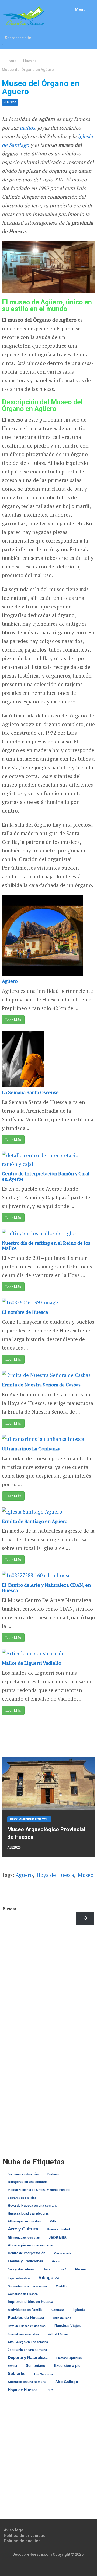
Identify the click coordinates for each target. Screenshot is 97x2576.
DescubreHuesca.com (32, 2554)
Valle (53, 2221)
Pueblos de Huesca (26, 2318)
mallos (27, 128)
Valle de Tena (62, 2318)
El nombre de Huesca (25, 1312)
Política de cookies (22, 2541)
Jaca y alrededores (21, 2269)
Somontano (36, 2366)
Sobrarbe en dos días (22, 2198)
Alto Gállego (67, 2382)
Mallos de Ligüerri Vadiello (32, 1663)
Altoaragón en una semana (30, 2245)
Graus (56, 2261)
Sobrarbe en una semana (27, 2382)
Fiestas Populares (69, 2358)
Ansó (63, 2269)
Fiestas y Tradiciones (25, 2261)
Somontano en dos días (23, 2334)
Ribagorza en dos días (24, 2238)
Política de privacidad (25, 2536)
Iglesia (79, 2310)
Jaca (47, 2269)
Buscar (10, 1909)
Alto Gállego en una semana (28, 2342)
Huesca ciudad (58, 2229)
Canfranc (58, 2310)
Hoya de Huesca (55, 1875)
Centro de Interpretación (27, 2253)
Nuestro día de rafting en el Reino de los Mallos (46, 1245)
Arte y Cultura (23, 2229)
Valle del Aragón (58, 2334)
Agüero (10, 981)
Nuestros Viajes (67, 2326)
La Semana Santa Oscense (30, 1092)
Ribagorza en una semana (28, 2182)
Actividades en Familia (25, 2310)
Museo (86, 1875)
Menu (80, 9)
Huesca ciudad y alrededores (28, 2213)
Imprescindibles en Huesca (30, 2302)
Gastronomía (63, 2253)
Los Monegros (44, 2374)
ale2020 (14, 1847)
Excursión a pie (67, 2366)
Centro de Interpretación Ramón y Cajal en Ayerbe (46, 1176)
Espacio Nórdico (19, 2278)
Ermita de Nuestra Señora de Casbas (41, 1385)
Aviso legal (14, 2530)
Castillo (61, 2286)
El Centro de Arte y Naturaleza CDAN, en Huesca (46, 1587)
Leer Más (13, 1020)
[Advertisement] (48, 1987)
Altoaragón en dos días (24, 2221)
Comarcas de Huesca (23, 2294)
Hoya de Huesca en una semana (33, 2206)
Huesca (10, 102)
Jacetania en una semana (27, 2350)
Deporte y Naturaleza (28, 2357)
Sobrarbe (17, 2373)
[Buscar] (85, 1918)
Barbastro (54, 2174)
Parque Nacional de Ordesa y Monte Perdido (39, 2190)
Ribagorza (49, 2277)
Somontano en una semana (27, 2286)
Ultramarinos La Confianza (31, 1448)
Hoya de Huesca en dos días (27, 2326)
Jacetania (57, 2237)
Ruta (50, 2390)
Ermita (12, 2366)
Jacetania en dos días (23, 2174)
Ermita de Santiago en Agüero (35, 1521)
